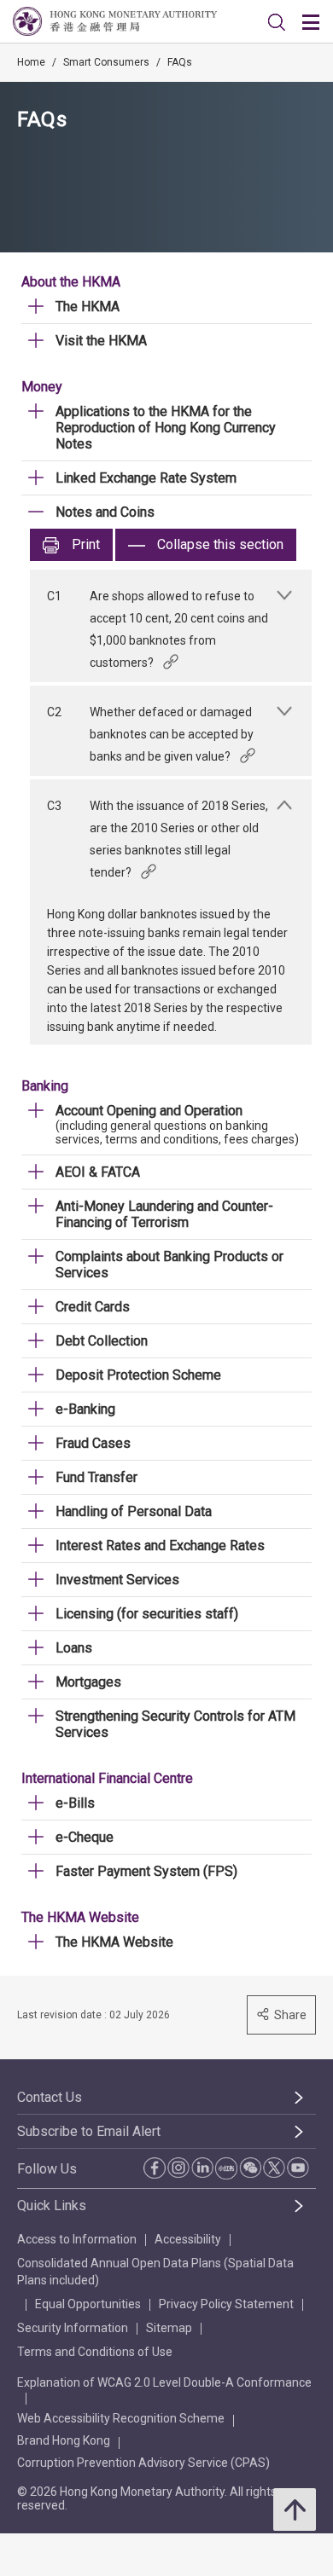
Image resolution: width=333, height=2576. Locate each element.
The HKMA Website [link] (114, 1942)
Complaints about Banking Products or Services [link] (169, 1265)
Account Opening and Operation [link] (149, 1111)
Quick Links (52, 2206)
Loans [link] (74, 1648)
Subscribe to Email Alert (89, 2131)
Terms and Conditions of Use (95, 2352)
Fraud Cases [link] (93, 1443)
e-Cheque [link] (85, 1837)
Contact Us (50, 2097)
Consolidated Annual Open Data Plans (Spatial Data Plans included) (155, 2272)
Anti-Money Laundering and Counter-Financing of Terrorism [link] (164, 1214)
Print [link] (86, 544)
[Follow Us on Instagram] (178, 2168)
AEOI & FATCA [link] (98, 1172)
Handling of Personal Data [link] (134, 1511)
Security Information (73, 2328)
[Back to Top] (295, 2509)
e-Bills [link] (75, 1803)
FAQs (180, 62)
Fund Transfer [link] (96, 1477)
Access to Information (77, 2239)
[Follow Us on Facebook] (155, 2168)
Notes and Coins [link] (105, 512)
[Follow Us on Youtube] (298, 2168)
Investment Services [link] (117, 1580)
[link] (277, 22)
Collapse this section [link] (220, 544)
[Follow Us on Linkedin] (202, 2168)
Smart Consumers (106, 62)
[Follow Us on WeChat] (250, 2168)
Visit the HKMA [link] (101, 341)
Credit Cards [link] (93, 1307)
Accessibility (188, 2239)
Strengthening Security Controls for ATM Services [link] (175, 1724)
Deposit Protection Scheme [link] (138, 1375)
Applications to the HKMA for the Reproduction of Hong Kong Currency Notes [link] (166, 428)
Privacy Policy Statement (226, 2304)
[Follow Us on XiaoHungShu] (226, 2168)
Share (290, 2015)
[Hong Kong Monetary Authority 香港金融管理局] (115, 21)
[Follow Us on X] (274, 2168)
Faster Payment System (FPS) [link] (146, 1871)
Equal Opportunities (88, 2304)
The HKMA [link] (88, 307)
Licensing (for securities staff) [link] (147, 1614)
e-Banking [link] (85, 1409)
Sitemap (169, 2328)
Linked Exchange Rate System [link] (146, 478)
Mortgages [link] (88, 1682)
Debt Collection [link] (102, 1341)
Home (31, 62)
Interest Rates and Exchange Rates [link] (160, 1546)
